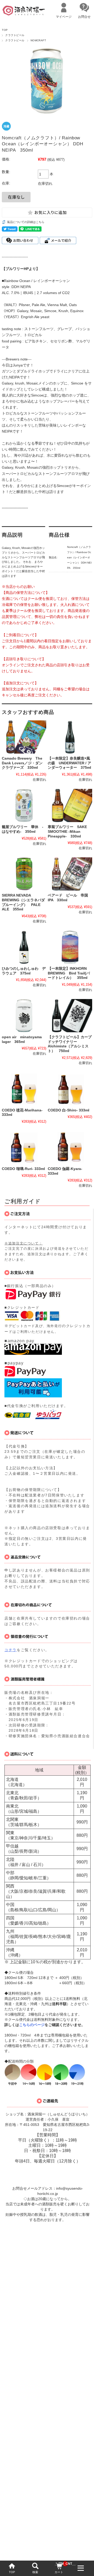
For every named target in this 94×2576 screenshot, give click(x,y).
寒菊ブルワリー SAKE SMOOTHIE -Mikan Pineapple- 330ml (67, 831)
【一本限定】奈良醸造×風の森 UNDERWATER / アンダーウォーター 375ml (69, 763)
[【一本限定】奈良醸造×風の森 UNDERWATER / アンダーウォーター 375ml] (70, 737)
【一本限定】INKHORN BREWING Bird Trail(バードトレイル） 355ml (69, 973)
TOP (12, 2572)
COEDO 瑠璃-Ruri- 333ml (23, 1169)
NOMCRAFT (38, 40)
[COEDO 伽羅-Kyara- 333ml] (70, 1147)
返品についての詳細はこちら (26, 222)
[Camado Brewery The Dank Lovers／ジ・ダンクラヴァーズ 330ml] (24, 737)
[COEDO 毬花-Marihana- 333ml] (24, 1089)
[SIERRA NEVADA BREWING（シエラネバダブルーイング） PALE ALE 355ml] (24, 874)
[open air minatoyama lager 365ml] (24, 1016)
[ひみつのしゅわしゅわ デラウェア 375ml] (24, 947)
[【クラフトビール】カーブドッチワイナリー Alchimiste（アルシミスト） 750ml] (70, 1016)
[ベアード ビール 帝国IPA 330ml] (70, 874)
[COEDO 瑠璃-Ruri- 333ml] (24, 1147)
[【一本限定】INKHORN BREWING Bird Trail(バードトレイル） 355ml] (70, 947)
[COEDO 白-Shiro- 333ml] (70, 1089)
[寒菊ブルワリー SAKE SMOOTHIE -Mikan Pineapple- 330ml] (70, 805)
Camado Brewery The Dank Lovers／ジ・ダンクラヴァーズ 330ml (22, 763)
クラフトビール (15, 35)
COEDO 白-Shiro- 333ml (69, 1110)
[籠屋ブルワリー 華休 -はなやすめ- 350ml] (24, 805)
